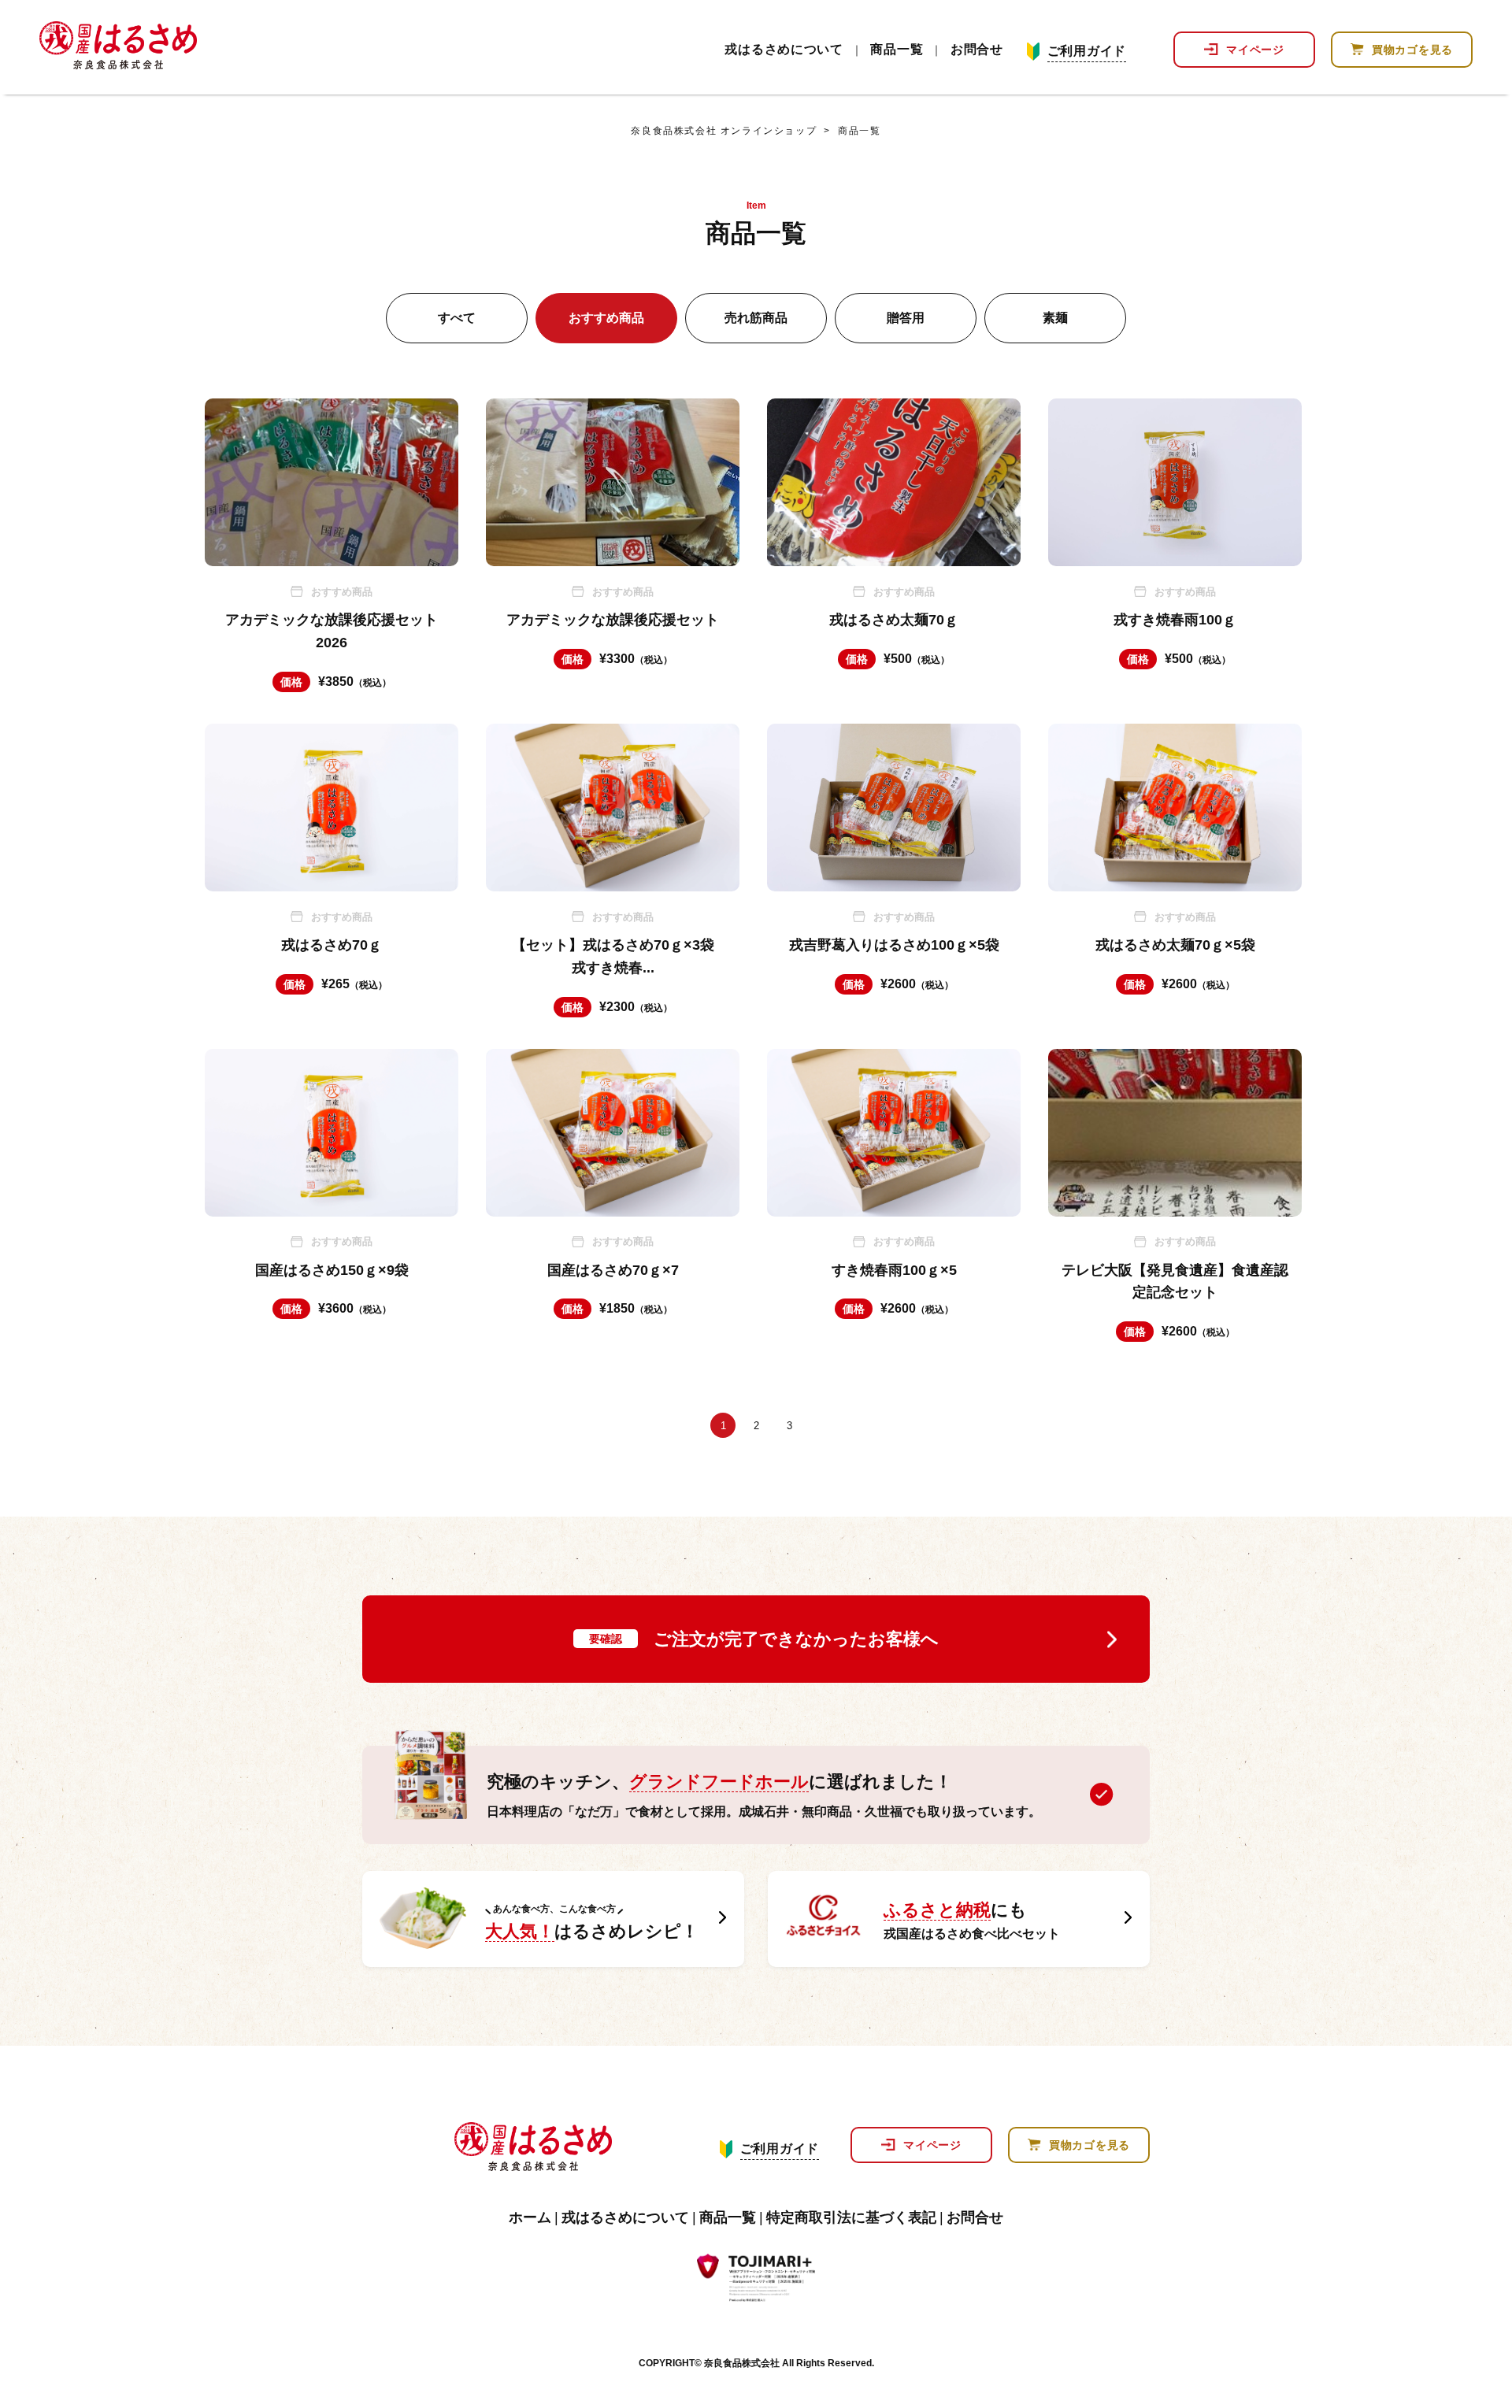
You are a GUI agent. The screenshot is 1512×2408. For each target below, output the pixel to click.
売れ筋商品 (756, 318)
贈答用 (906, 318)
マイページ (1255, 50)
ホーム (530, 2217)
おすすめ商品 (606, 318)
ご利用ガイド (1087, 51)
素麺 (1055, 318)
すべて (457, 318)
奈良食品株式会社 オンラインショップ (724, 131)
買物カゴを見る (1412, 50)
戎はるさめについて (784, 50)
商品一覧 (897, 50)
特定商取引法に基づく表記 (851, 2217)
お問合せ (977, 50)
